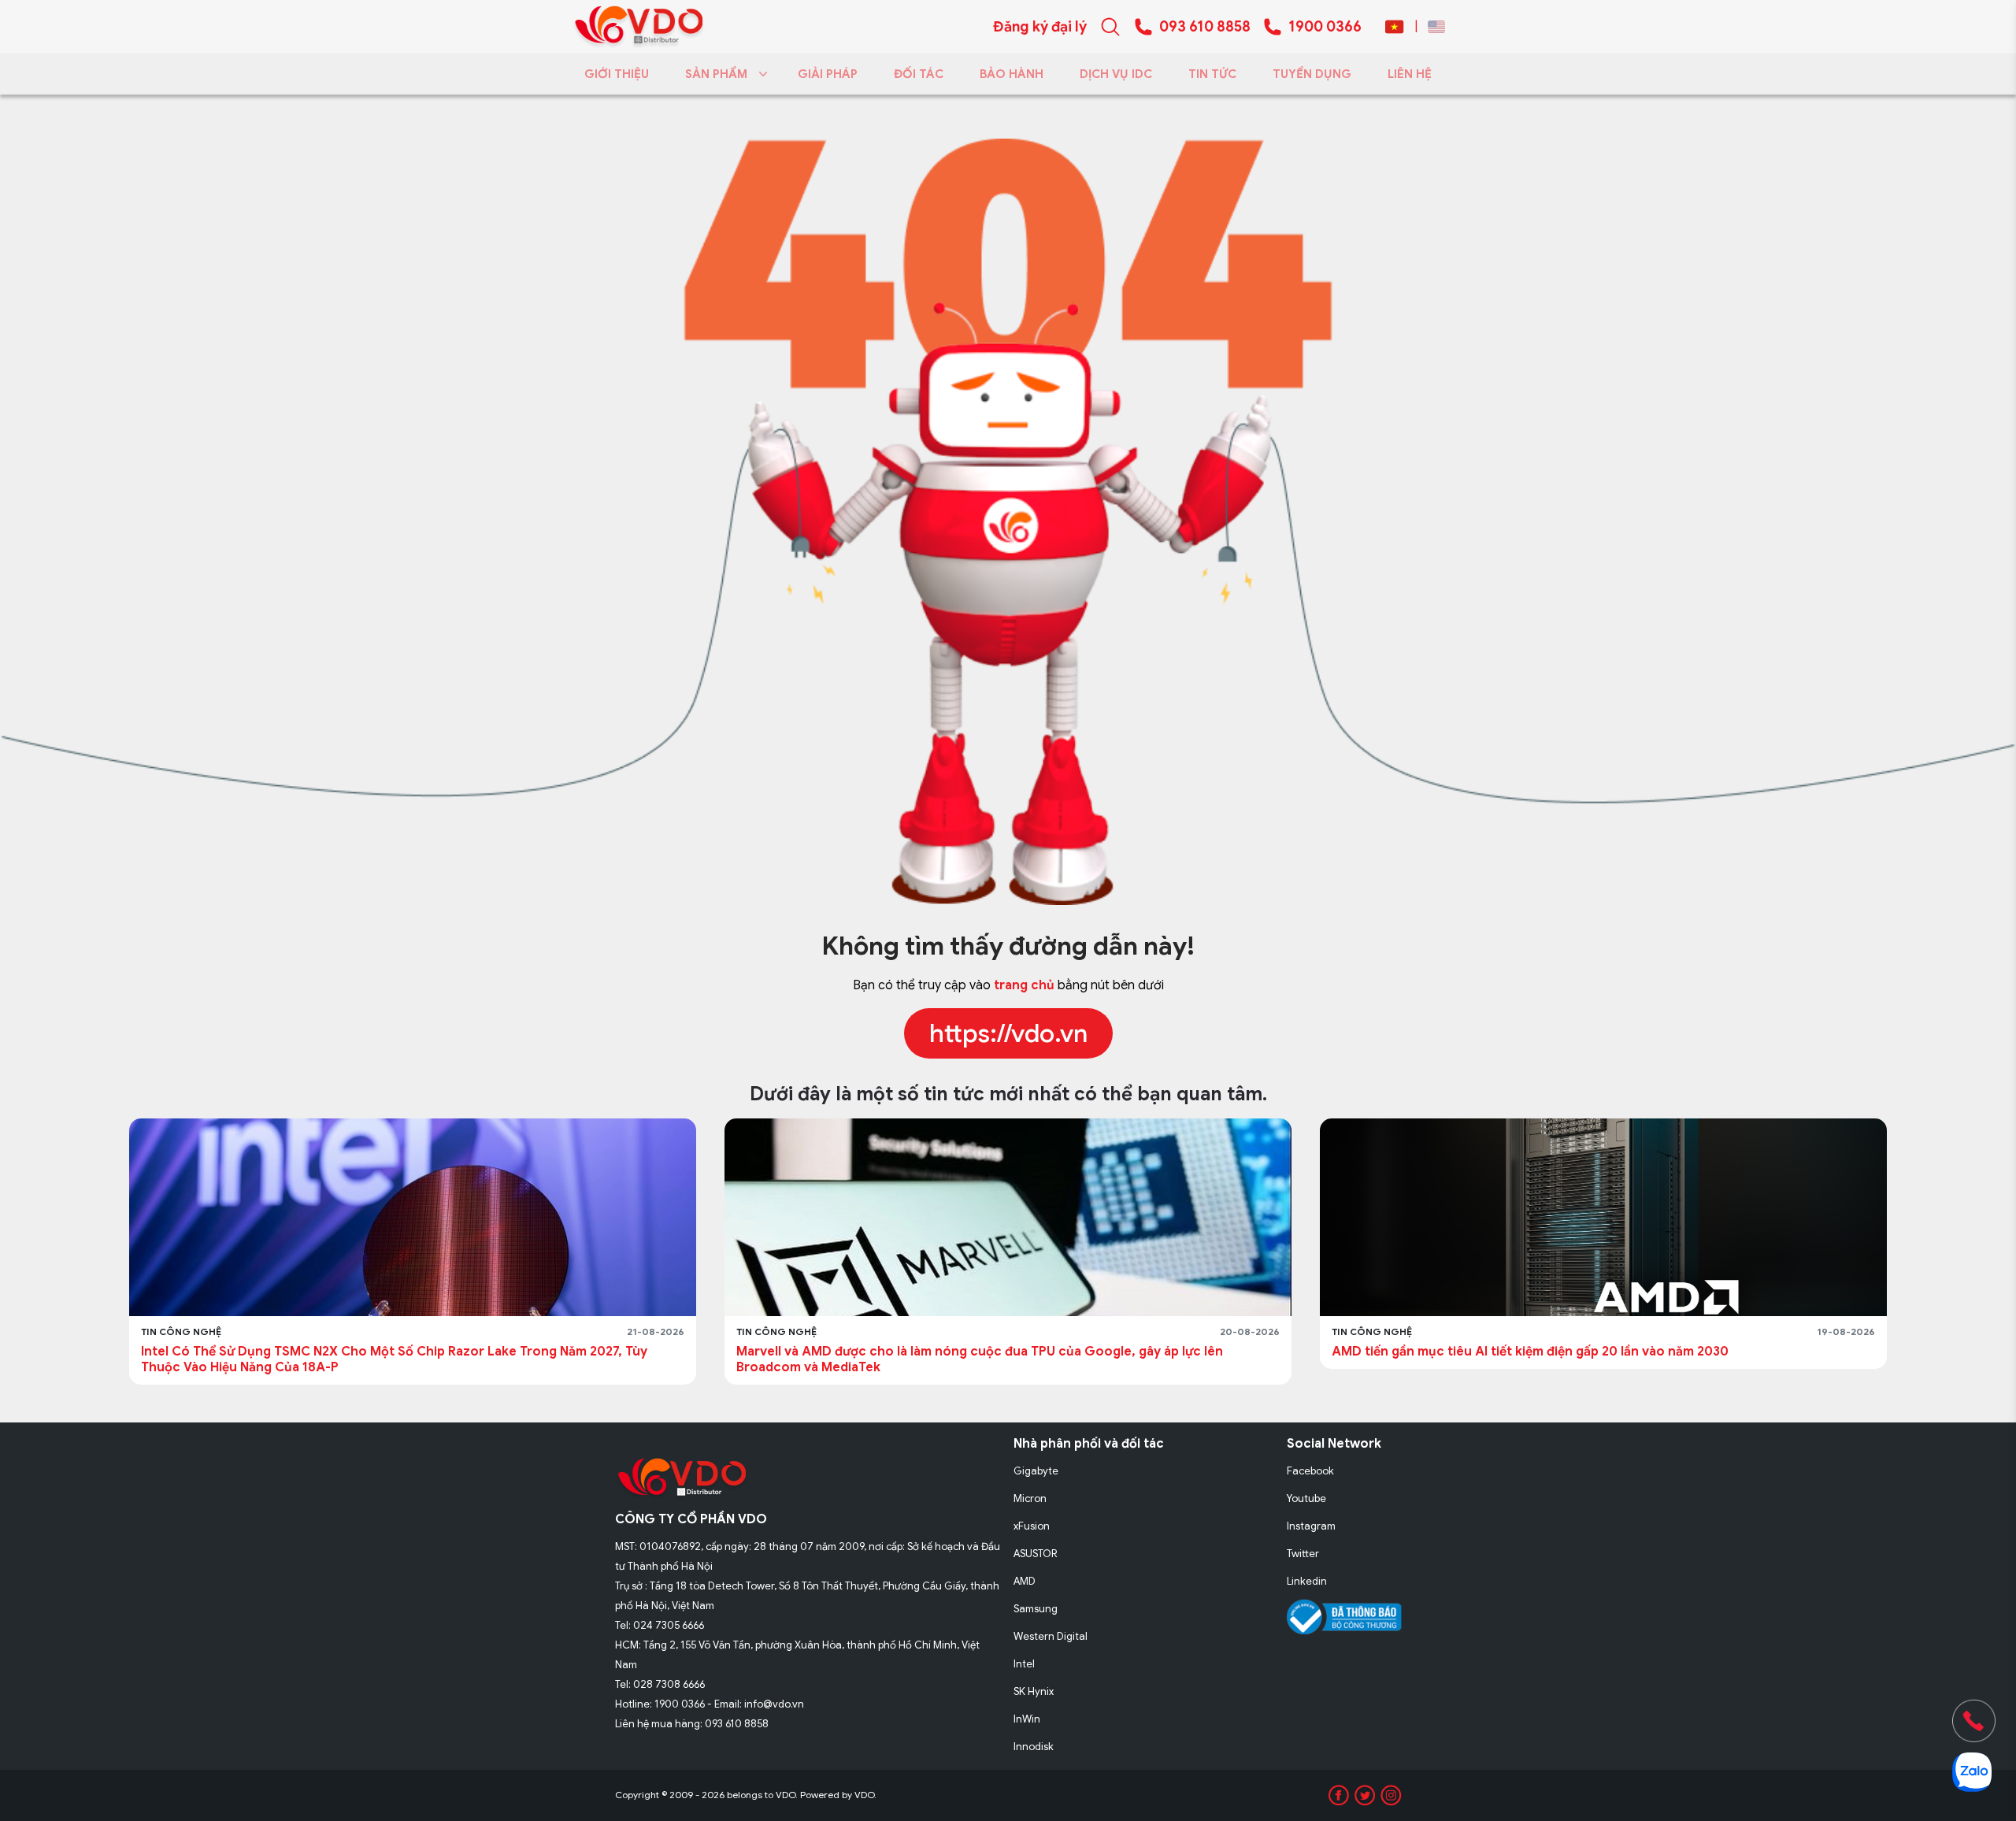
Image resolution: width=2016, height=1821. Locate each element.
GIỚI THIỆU (617, 74)
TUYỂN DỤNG (1312, 74)
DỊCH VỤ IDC (1116, 74)
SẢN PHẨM (716, 74)
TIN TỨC (1212, 74)
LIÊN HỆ (1410, 74)
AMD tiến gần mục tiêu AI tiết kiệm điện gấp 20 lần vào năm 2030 (1530, 1352)
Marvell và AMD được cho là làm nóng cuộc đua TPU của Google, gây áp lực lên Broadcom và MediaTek (980, 1359)
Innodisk (1034, 1747)
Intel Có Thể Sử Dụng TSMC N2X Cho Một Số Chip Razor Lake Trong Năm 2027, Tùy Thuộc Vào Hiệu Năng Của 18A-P (394, 1359)
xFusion (1032, 1526)
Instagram (1311, 1526)
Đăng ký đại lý (1040, 27)
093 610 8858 (1205, 27)
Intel (1024, 1664)
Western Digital (1051, 1636)
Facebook (1310, 1471)
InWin (1027, 1719)
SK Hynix (1034, 1691)
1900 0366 (1325, 27)
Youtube (1306, 1498)
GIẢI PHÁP (828, 74)
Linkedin (1307, 1581)
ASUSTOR (1036, 1554)
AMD (1025, 1581)
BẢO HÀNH (1012, 74)
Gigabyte (1036, 1471)
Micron (1030, 1498)
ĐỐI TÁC (919, 74)
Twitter (1303, 1554)
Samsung (1036, 1609)
